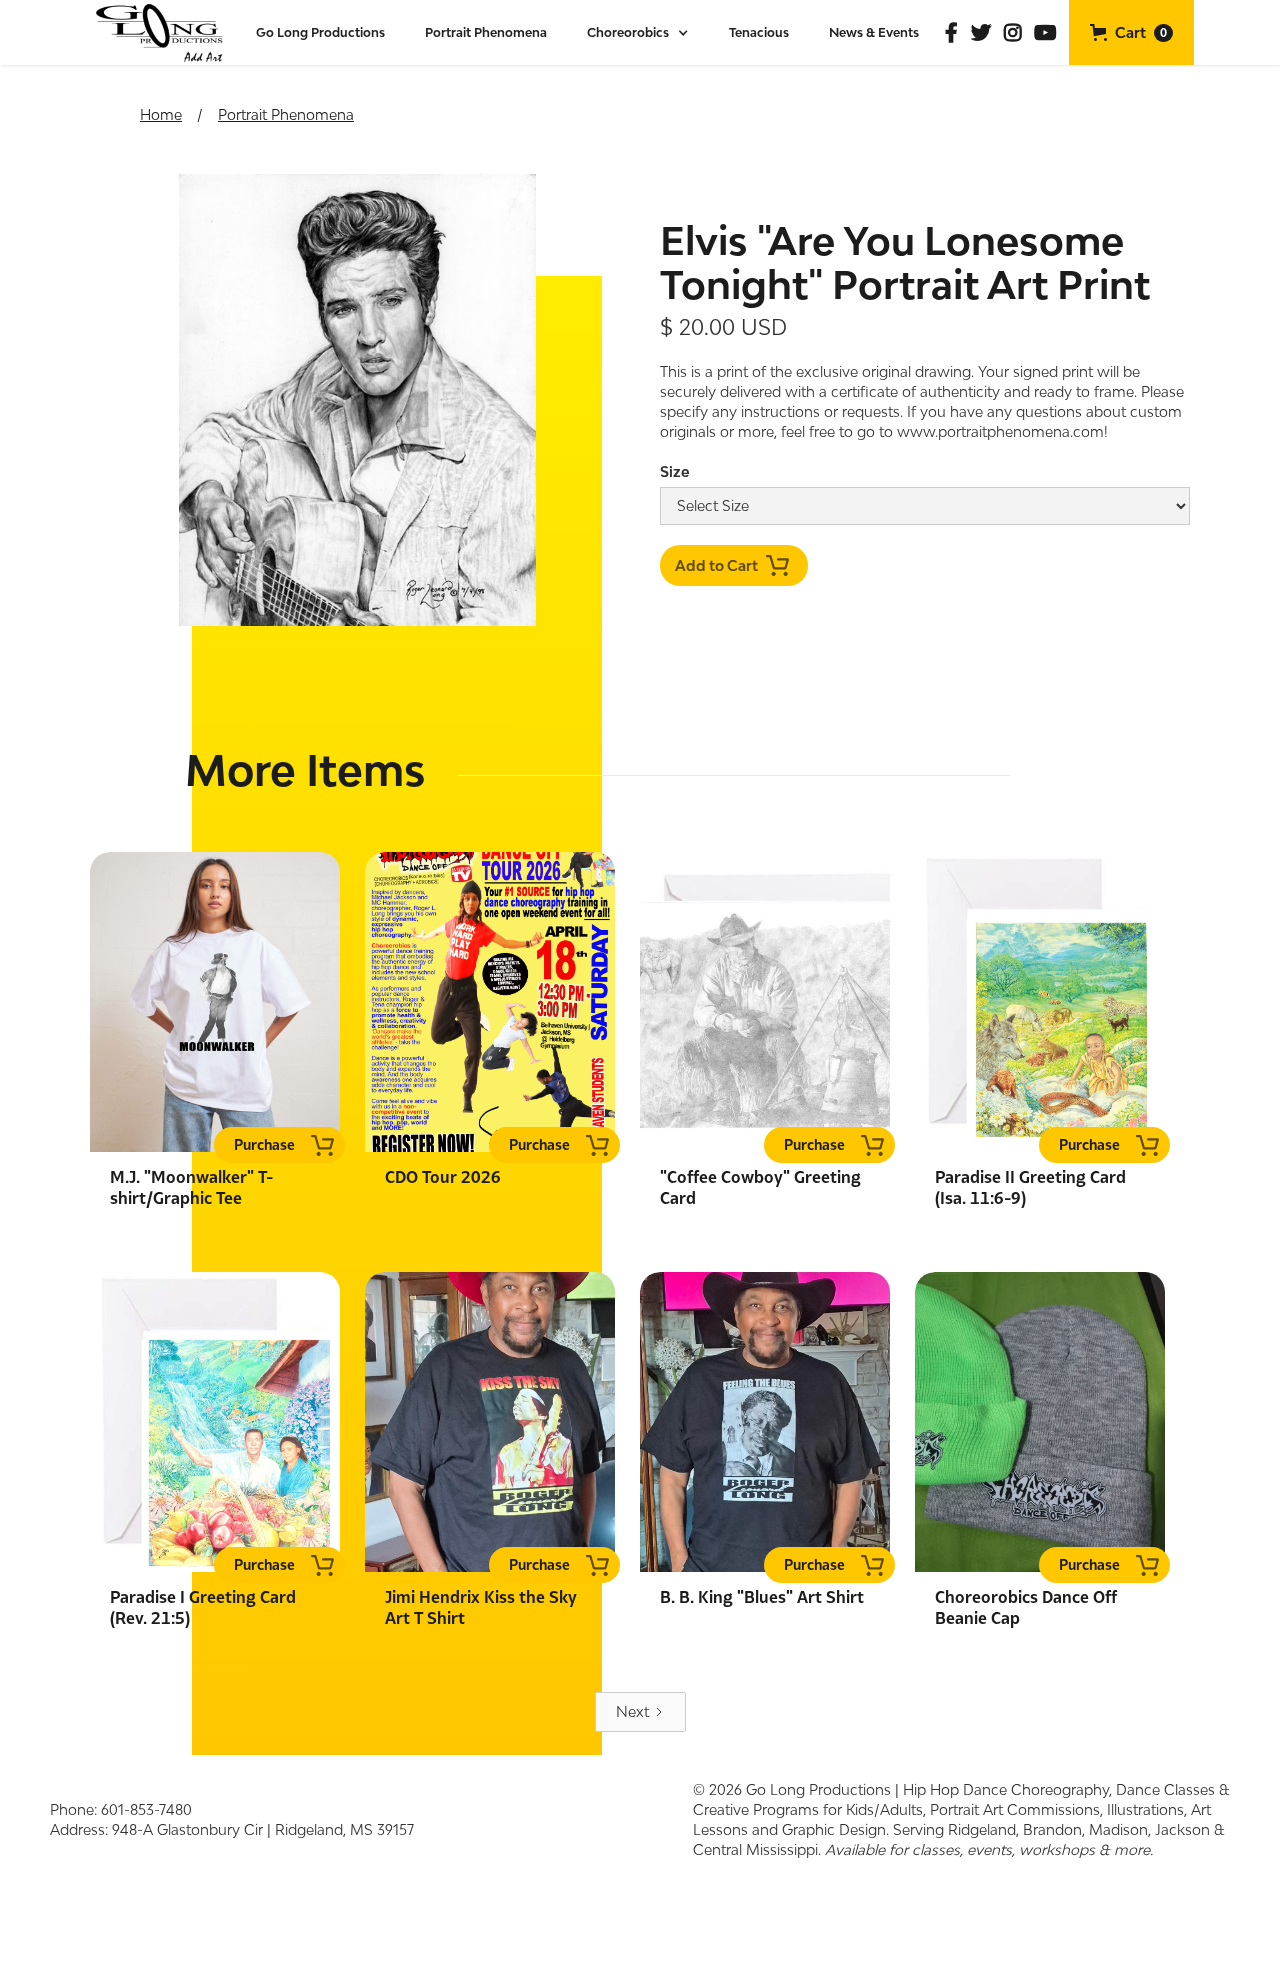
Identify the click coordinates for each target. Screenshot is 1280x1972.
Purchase (264, 1144)
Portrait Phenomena (486, 32)
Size (675, 471)
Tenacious (759, 32)
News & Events (874, 32)
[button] (638, 33)
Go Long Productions (320, 32)
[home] (160, 33)
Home (161, 114)
